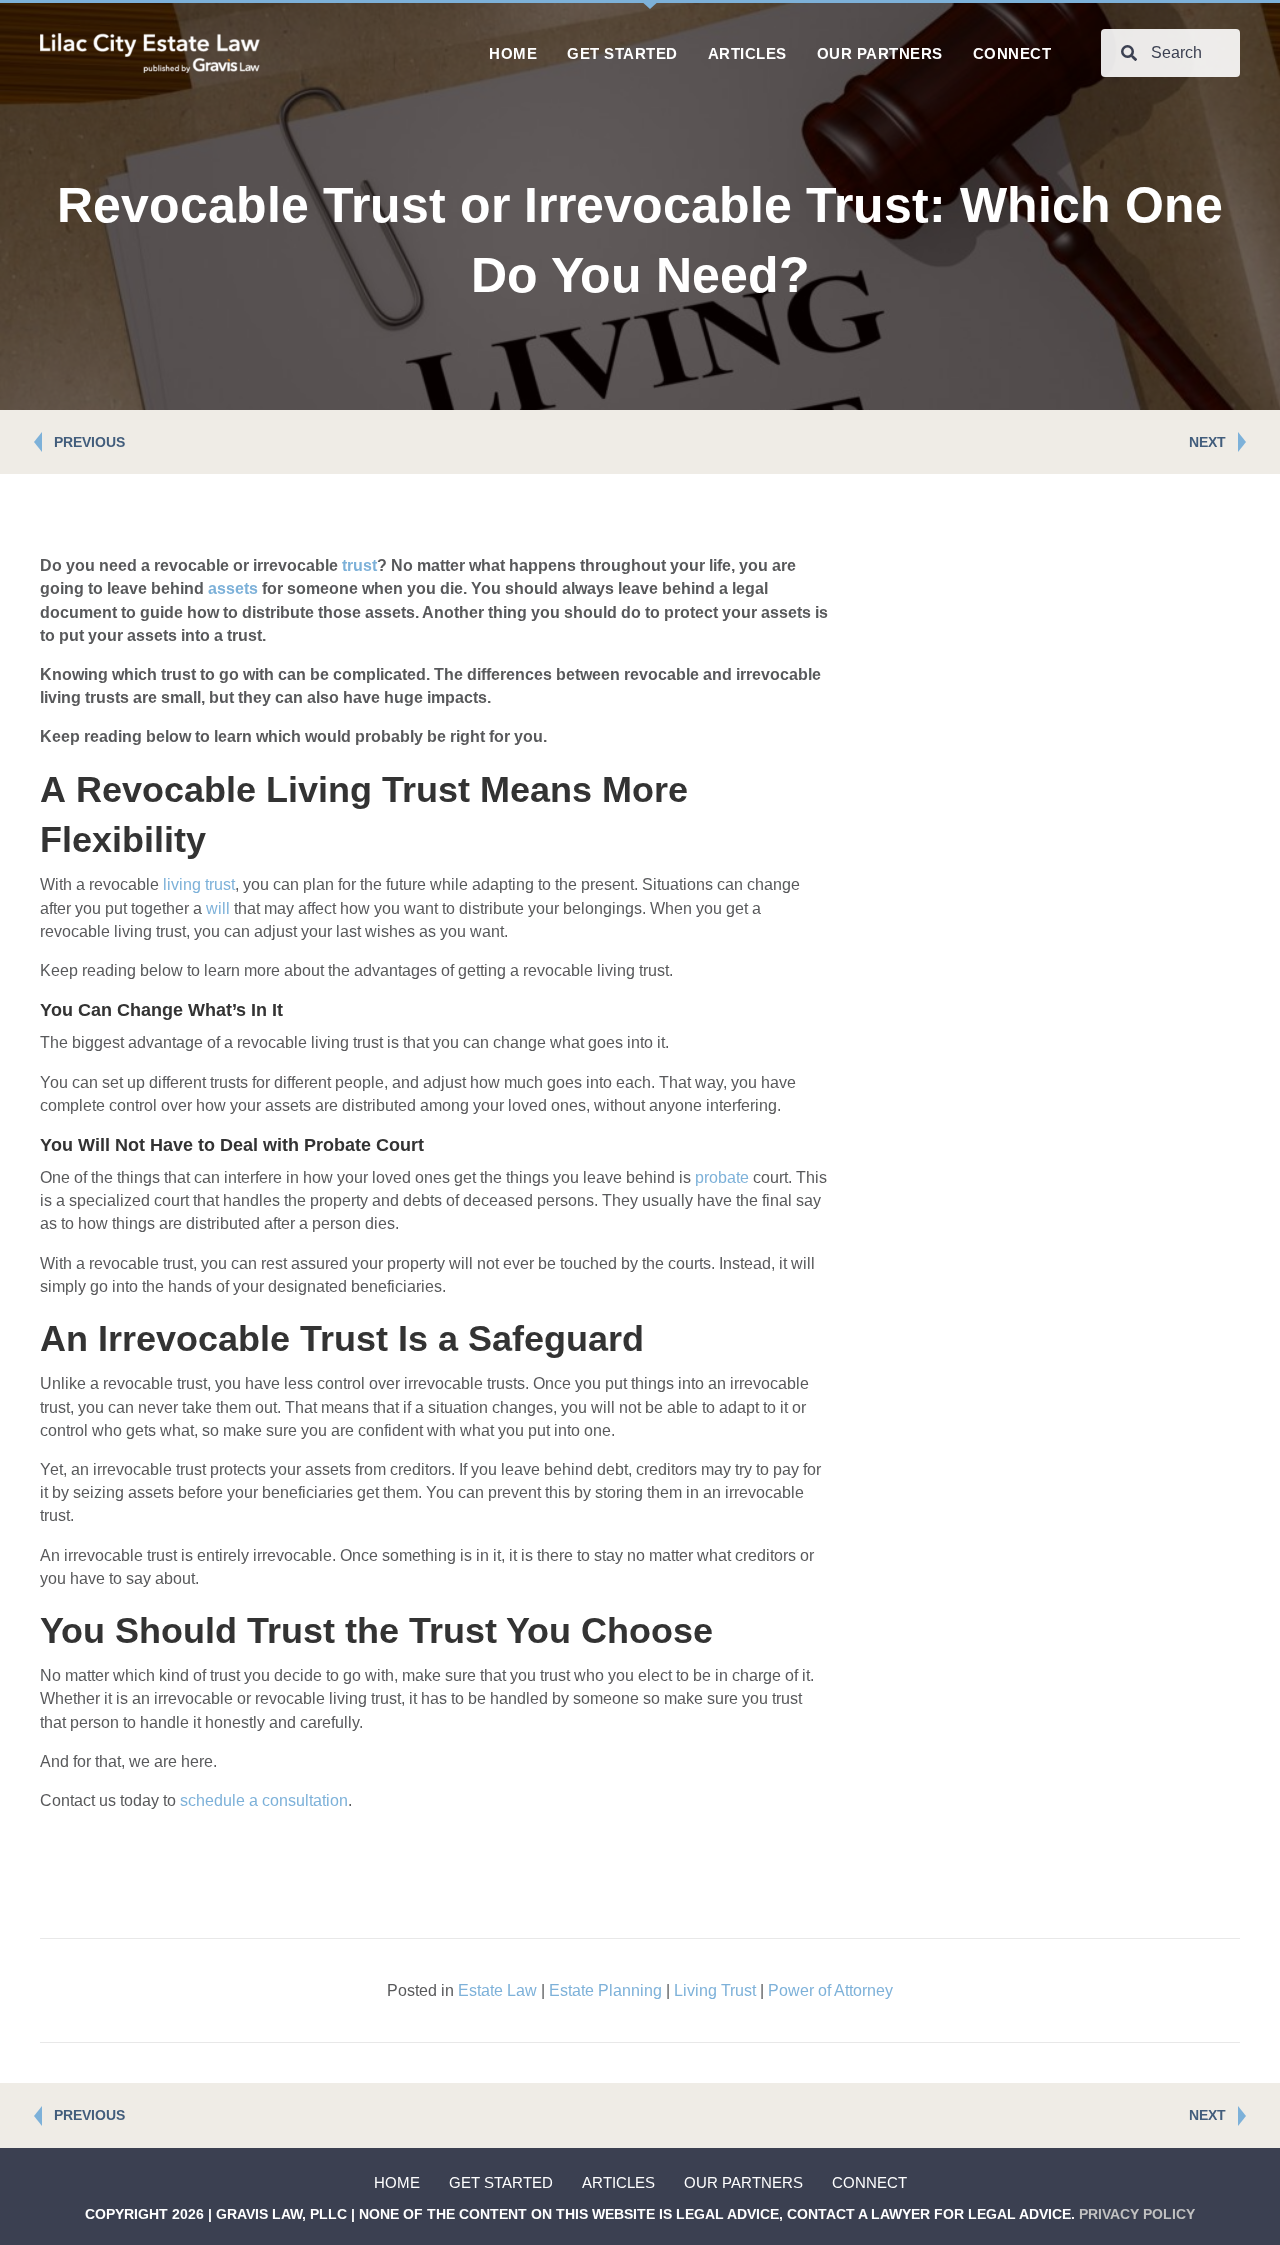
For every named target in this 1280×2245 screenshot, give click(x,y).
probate (722, 1177)
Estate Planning (605, 1990)
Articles (618, 2182)
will (218, 908)
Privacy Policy (1137, 2214)
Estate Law (497, 1990)
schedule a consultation (264, 1800)
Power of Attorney (830, 1990)
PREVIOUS (89, 442)
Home (397, 2182)
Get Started (501, 2182)
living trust (199, 884)
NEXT (1207, 442)
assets (233, 588)
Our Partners (743, 2182)
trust (359, 565)
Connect (869, 2182)
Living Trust (715, 1990)
